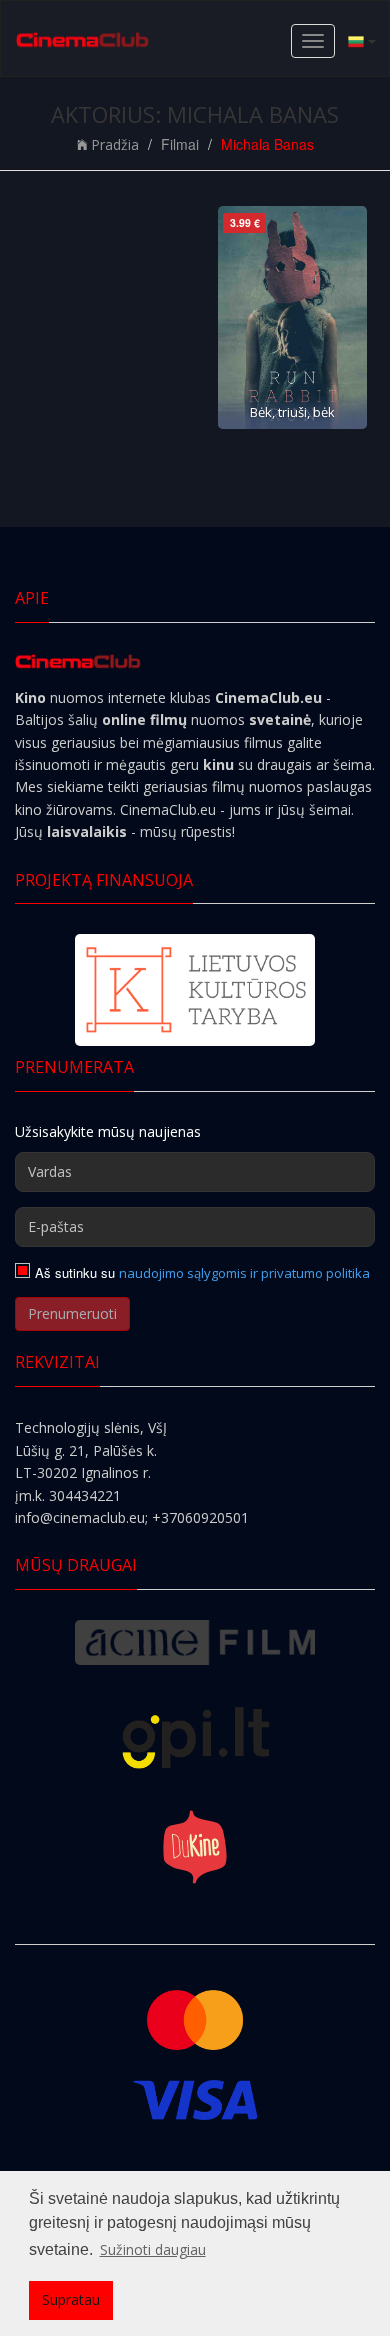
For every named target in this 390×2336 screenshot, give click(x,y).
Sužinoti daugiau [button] (153, 2249)
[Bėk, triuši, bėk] (292, 317)
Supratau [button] (71, 2299)
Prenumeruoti (72, 1313)
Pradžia (115, 144)
